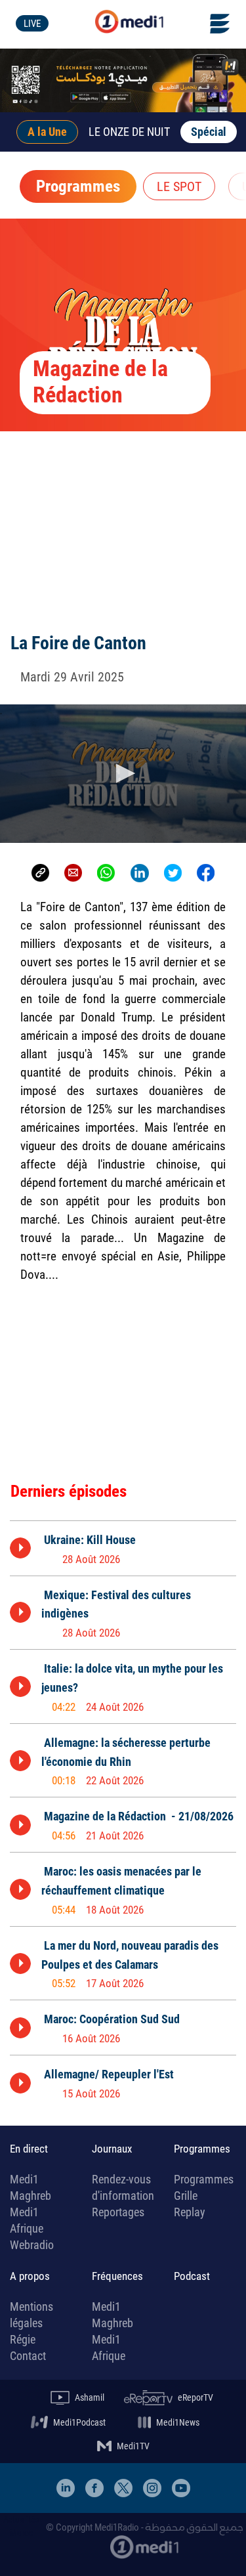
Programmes (78, 186)
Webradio (32, 2245)
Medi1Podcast (79, 2422)
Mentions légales (31, 2315)
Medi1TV (133, 2446)
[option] (123, 1548)
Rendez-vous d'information (123, 2187)
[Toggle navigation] (228, 24)
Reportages (118, 2212)
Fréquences (117, 2276)
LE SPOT (179, 186)
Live (32, 24)
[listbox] (123, 1813)
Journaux (112, 2149)
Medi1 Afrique (27, 2220)
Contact (28, 2356)
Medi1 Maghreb (31, 2187)
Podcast (192, 2276)
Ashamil (90, 2397)
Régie (23, 2339)
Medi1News (178, 2422)
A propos (30, 2276)
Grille (186, 2196)
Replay (190, 2212)
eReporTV (195, 2397)
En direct (29, 2149)
